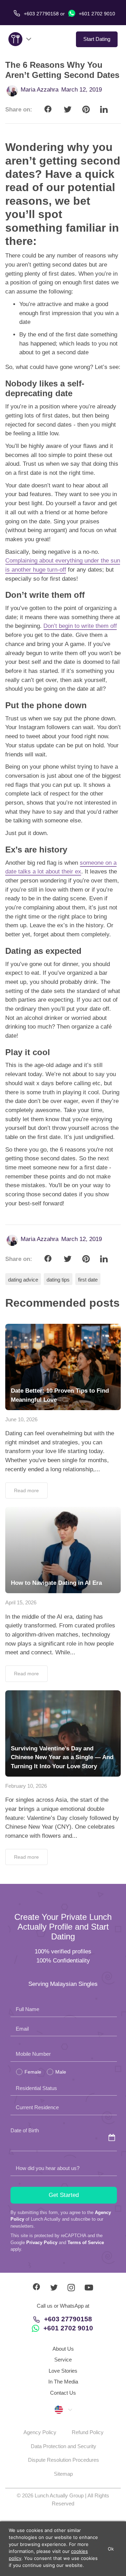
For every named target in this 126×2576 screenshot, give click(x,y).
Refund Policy (88, 2432)
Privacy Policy (42, 2243)
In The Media (63, 2382)
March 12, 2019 (82, 90)
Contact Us (63, 2393)
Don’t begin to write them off (80, 626)
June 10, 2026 (21, 1419)
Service (63, 2360)
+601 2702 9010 (96, 14)
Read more (26, 1490)
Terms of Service (86, 2243)
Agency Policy (40, 2432)
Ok (111, 2549)
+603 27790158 (68, 2319)
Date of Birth (25, 2130)
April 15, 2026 (21, 1602)
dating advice (23, 1280)
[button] (63, 2409)
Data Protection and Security (64, 2446)
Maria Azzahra (40, 90)
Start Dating (97, 39)
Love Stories (63, 2371)
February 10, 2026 (26, 1786)
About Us (63, 2349)
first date (88, 1280)
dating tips (58, 1280)
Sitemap (63, 2474)
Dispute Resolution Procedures (64, 2460)
